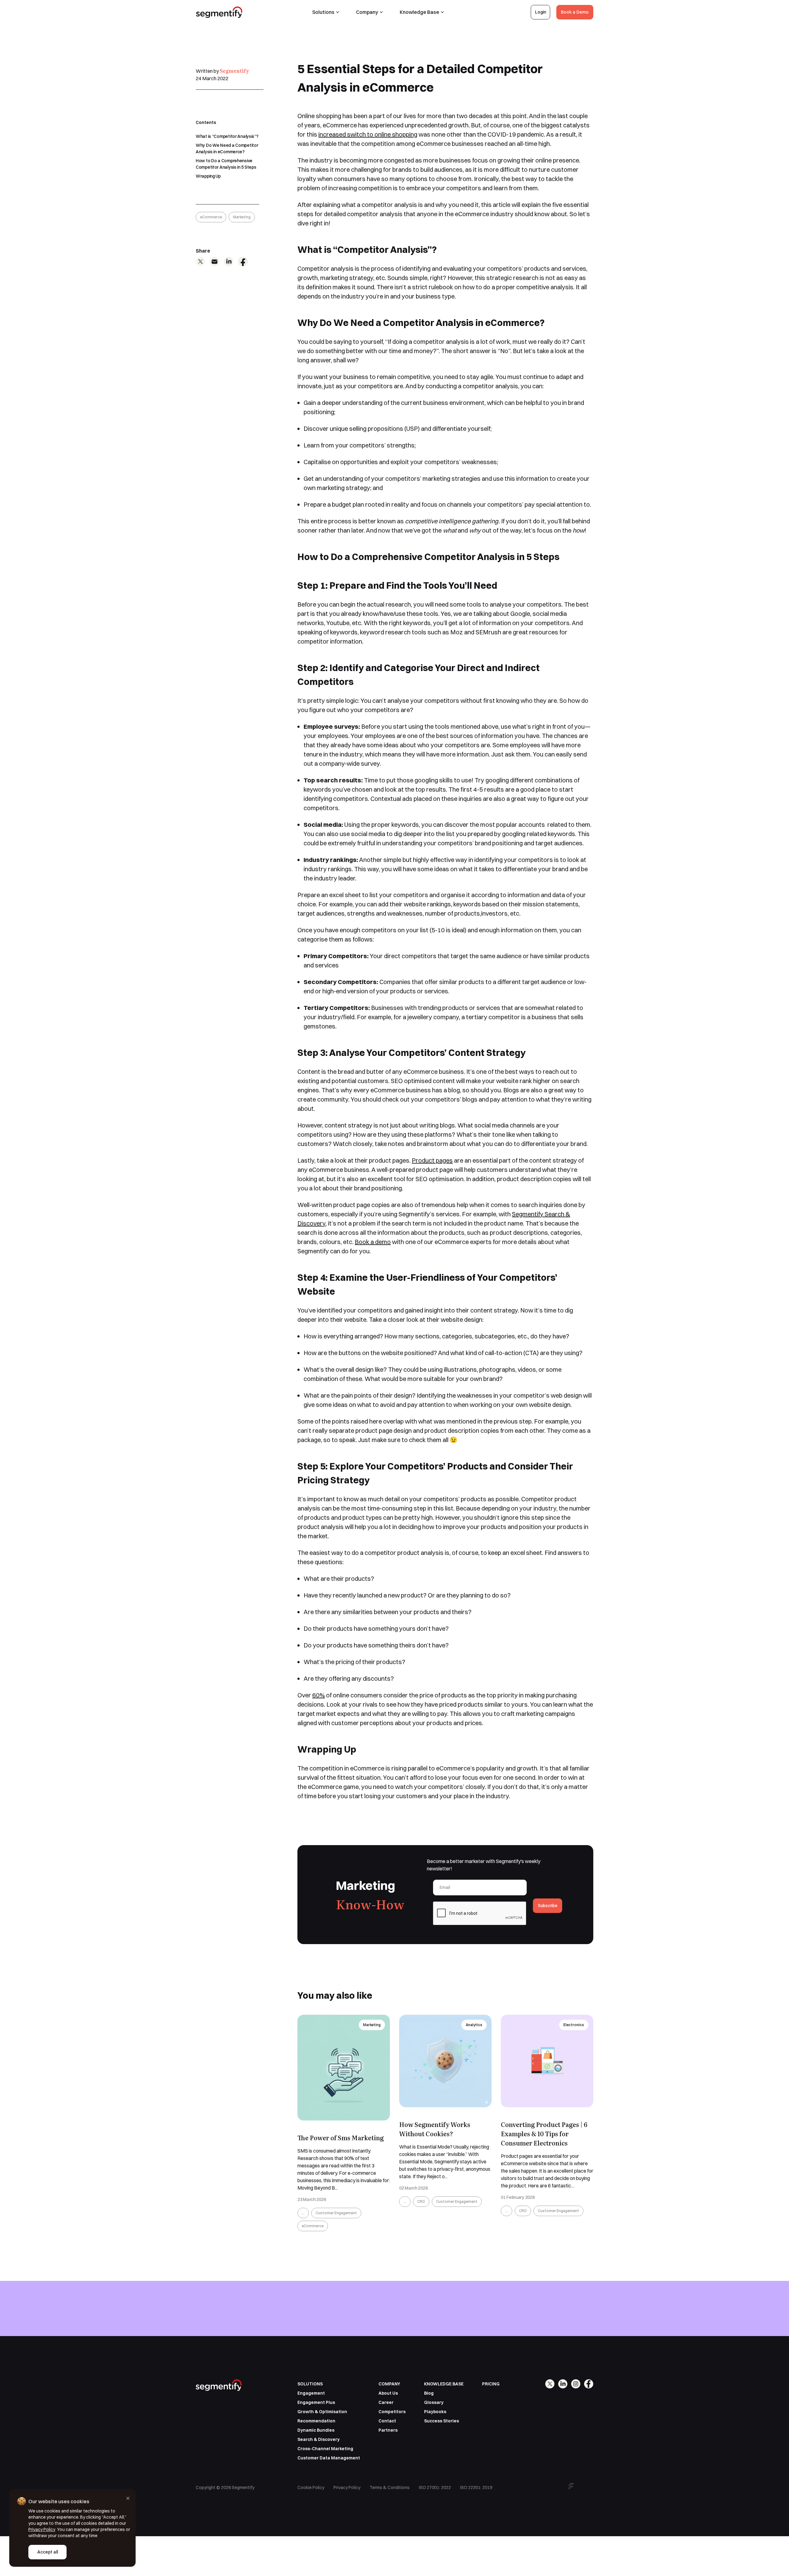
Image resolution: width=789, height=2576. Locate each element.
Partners (388, 2430)
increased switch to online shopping (368, 134)
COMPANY (389, 2384)
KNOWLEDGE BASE (444, 2384)
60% (319, 1695)
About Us (388, 2393)
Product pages (432, 1160)
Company (367, 12)
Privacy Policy (347, 2487)
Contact (387, 2421)
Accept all (48, 2552)
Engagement (311, 2393)
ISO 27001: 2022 (435, 2487)
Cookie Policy (311, 2487)
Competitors (392, 2412)
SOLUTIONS (310, 2384)
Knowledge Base (419, 12)
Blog (429, 2393)
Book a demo (373, 1242)
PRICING (491, 2384)
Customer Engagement (336, 2213)
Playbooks (435, 2412)
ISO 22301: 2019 (476, 2487)
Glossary (434, 2402)
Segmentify (234, 71)
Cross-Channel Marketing (325, 2449)
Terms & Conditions (390, 2487)
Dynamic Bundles (316, 2430)
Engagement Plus (316, 2402)
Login (541, 12)
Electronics (574, 2025)
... (303, 2213)
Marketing (242, 217)
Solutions (323, 12)
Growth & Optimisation (322, 2412)
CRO (421, 2201)
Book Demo (576, 2324)
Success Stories (442, 2421)
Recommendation (316, 2421)
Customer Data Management (329, 2458)
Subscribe (548, 1906)
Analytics (474, 2025)
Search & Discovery (319, 2439)
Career (386, 2402)
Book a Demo (575, 12)
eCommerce (211, 217)
